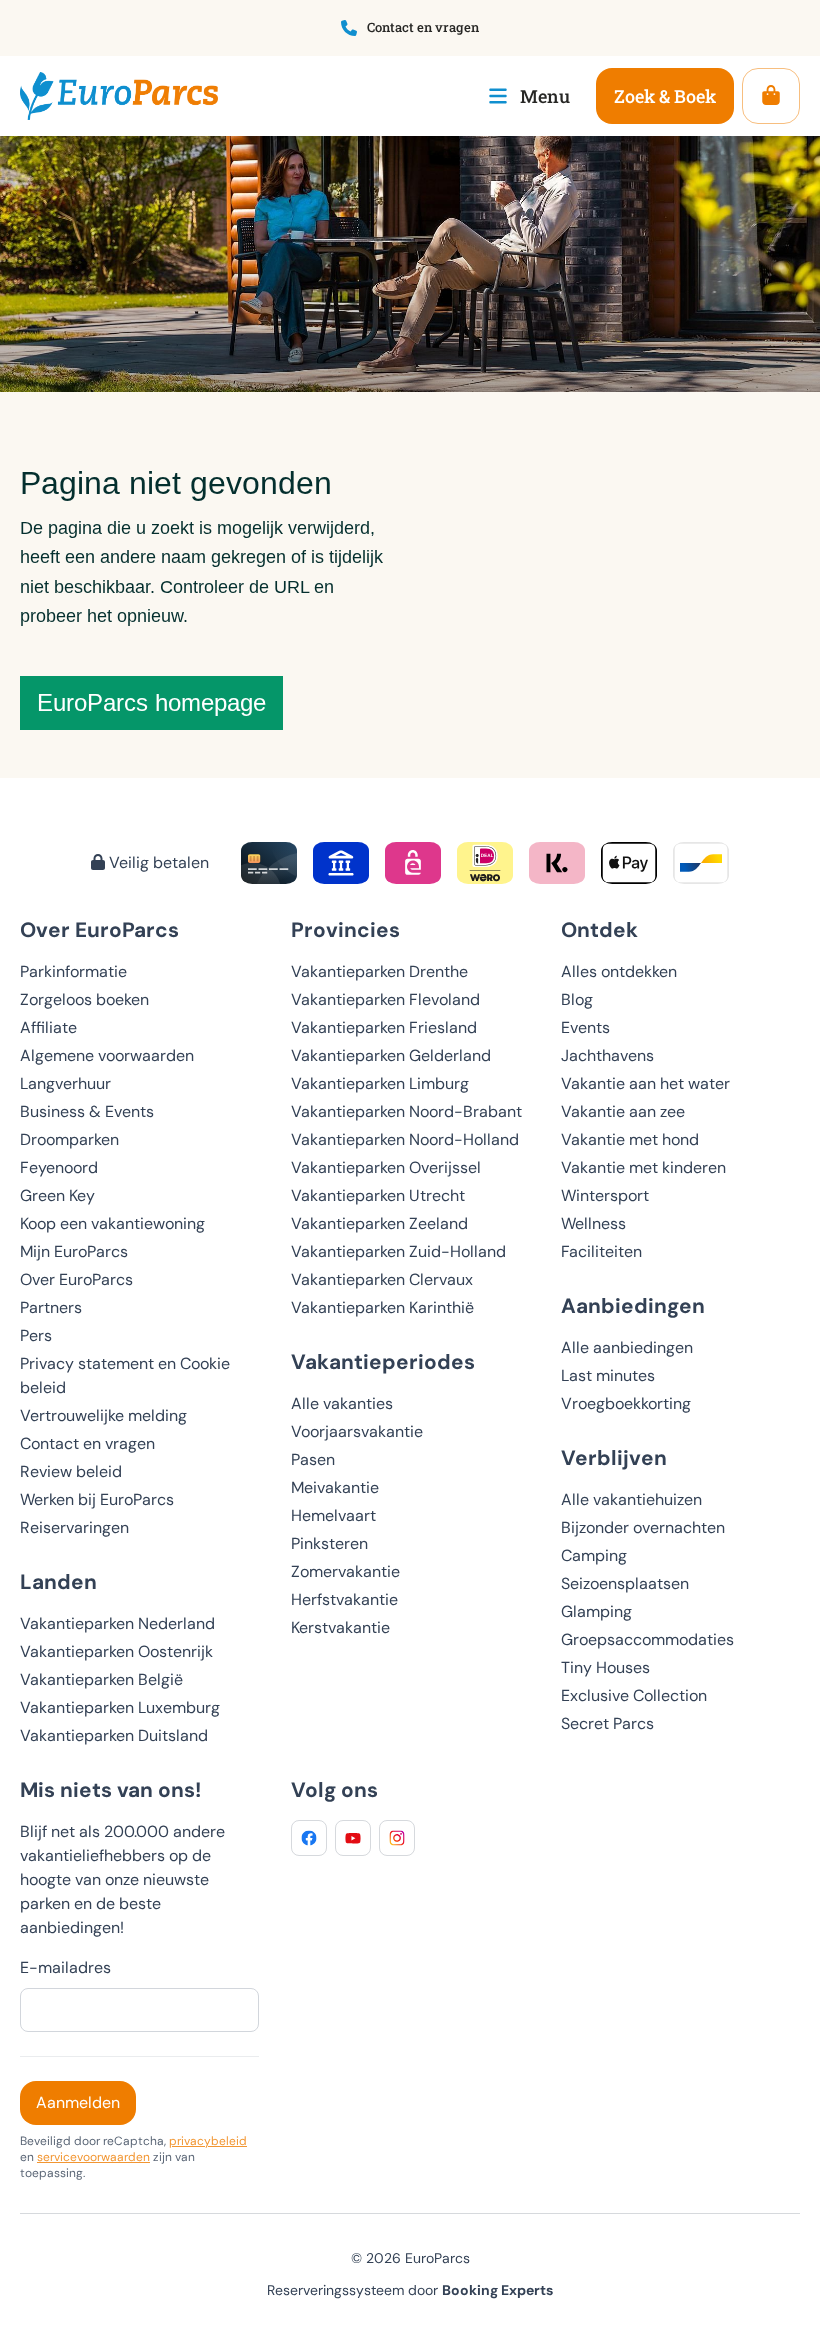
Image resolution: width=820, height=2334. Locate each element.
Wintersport (605, 1195)
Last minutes (608, 1375)
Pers (36, 1335)
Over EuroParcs (76, 1279)
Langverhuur (65, 1083)
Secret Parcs (607, 1723)
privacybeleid (208, 2141)
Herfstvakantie (344, 1599)
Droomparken (69, 1139)
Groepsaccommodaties (647, 1639)
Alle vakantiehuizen (631, 1499)
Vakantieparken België (101, 1679)
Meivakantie (335, 1487)
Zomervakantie (345, 1571)
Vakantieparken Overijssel (386, 1167)
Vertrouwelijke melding (103, 1415)
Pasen (313, 1459)
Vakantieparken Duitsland (114, 1735)
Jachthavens (607, 1055)
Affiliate (48, 1027)
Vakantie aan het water (645, 1083)
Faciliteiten (601, 1251)
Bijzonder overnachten (643, 1527)
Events (585, 1027)
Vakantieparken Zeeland (379, 1223)
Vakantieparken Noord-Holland (405, 1139)
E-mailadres (65, 1967)
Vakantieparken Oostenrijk (116, 1651)
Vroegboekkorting (626, 1403)
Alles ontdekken (619, 971)
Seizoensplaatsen (625, 1583)
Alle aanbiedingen (627, 1347)
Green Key (57, 1195)
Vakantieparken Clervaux (382, 1279)
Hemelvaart (333, 1515)
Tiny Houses (605, 1667)
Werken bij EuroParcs (97, 1499)
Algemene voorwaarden (107, 1055)
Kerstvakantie (340, 1627)
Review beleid (71, 1471)
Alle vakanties (342, 1403)
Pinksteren (329, 1543)
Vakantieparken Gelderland (391, 1055)
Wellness (593, 1223)
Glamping (596, 1611)
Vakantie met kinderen (643, 1167)
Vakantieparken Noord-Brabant (406, 1111)
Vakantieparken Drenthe (379, 971)
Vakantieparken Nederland (117, 1623)
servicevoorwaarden (93, 2157)
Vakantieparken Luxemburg (120, 1707)
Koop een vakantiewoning (112, 1223)
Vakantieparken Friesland (384, 1027)
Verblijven (614, 1457)
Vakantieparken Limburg (380, 1083)
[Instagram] (397, 1838)
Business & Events (87, 1111)
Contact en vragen (87, 1443)
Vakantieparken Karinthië (382, 1307)
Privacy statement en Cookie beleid (125, 1375)
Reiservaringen (74, 1527)
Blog (577, 999)
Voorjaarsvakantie (357, 1431)
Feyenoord (59, 1167)
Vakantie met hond (630, 1139)
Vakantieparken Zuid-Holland (398, 1251)
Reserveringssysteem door (410, 2290)
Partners (51, 1307)
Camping (594, 1555)
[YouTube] (353, 1838)
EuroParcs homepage (151, 702)
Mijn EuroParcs (74, 1251)
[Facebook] (309, 1838)
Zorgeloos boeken (84, 999)
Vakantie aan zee (623, 1111)
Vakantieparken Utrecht (378, 1195)
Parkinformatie (73, 971)
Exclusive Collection (634, 1695)
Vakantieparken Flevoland (385, 999)
